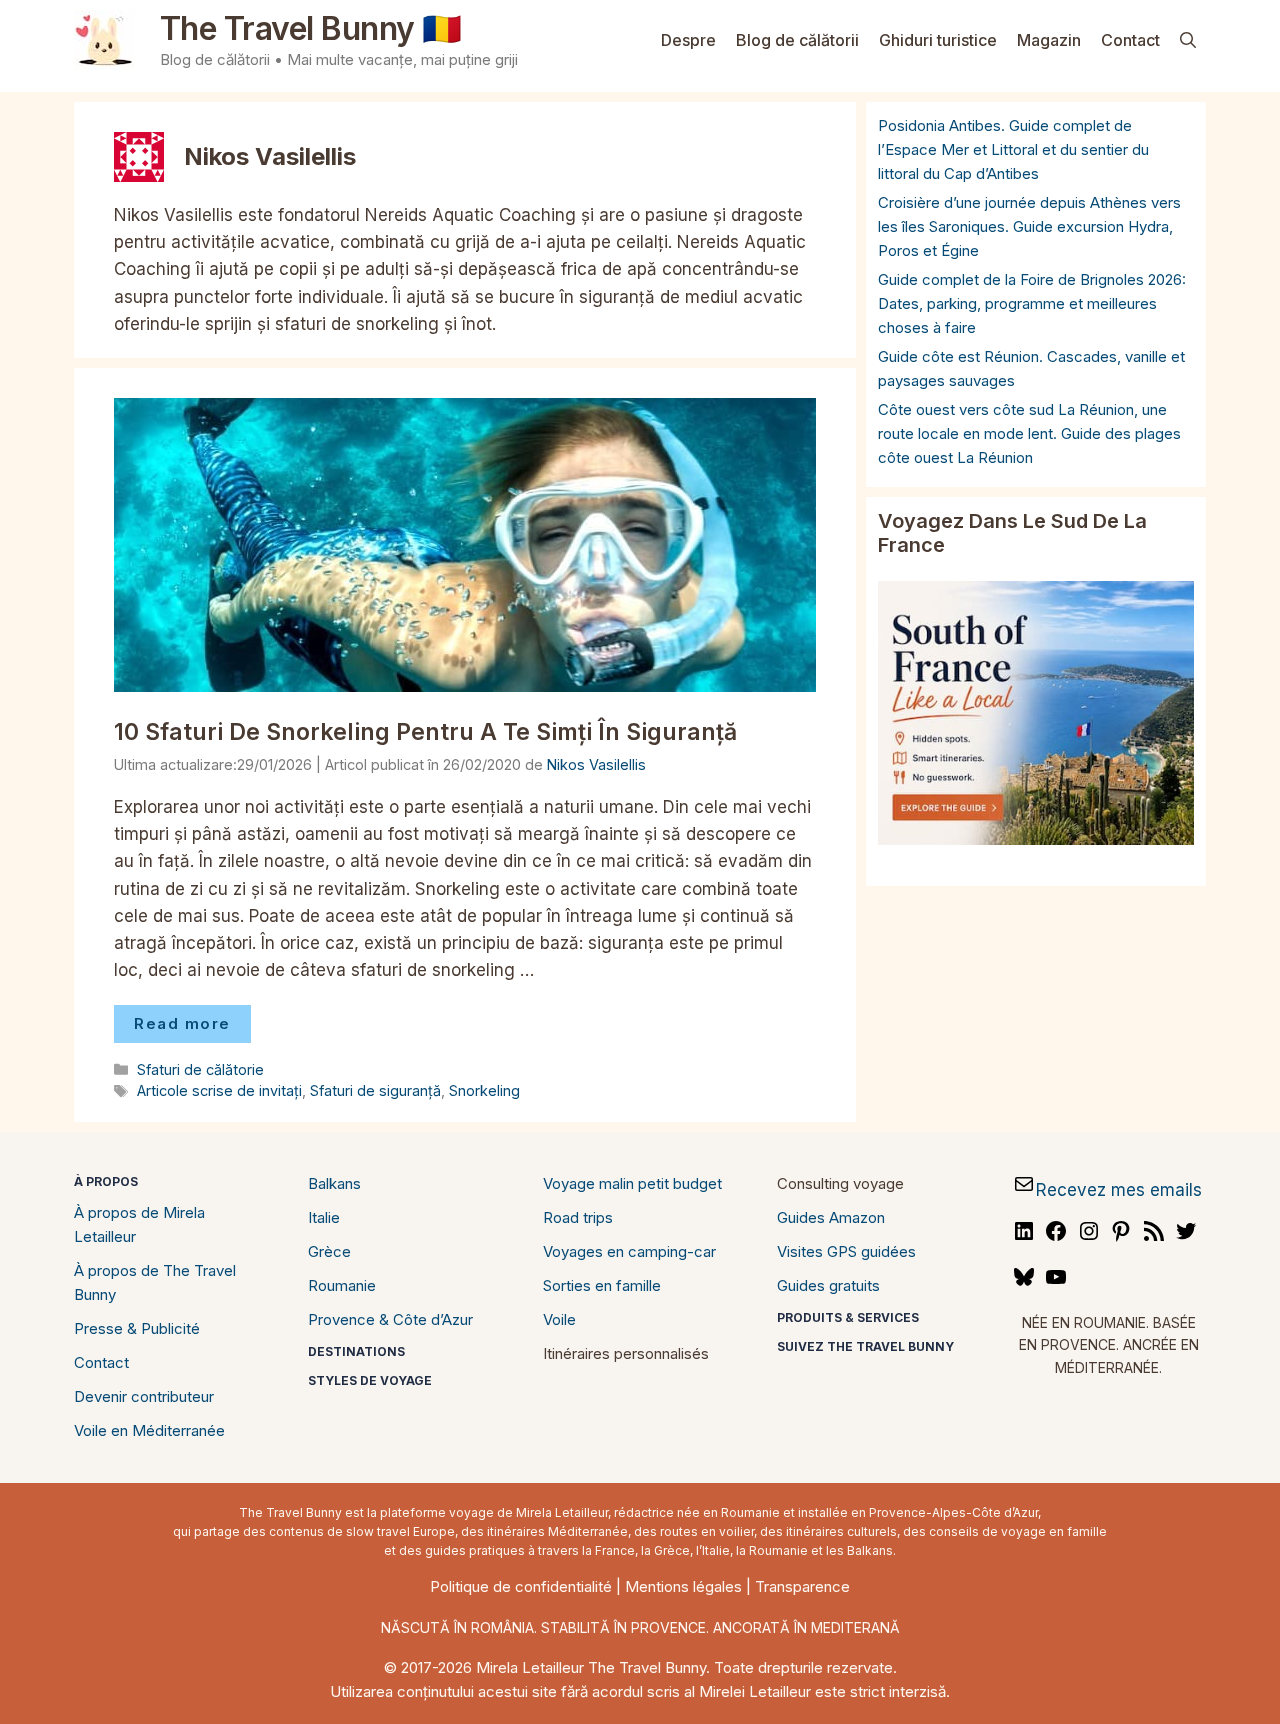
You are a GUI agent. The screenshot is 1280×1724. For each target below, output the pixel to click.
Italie (324, 1217)
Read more (182, 1023)
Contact (1130, 40)
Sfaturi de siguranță (375, 1090)
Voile (559, 1319)
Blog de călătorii (797, 40)
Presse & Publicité (137, 1328)
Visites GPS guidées (846, 1251)
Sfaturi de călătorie (200, 1069)
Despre (688, 40)
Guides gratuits (828, 1285)
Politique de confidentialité (521, 1586)
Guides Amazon (831, 1217)
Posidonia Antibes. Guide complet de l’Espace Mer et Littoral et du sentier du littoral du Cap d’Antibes (1013, 149)
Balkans (334, 1183)
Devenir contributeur (144, 1396)
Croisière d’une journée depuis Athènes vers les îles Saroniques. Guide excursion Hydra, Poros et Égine (1029, 226)
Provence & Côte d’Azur (390, 1319)
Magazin (1049, 40)
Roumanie (342, 1285)
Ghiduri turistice (938, 40)
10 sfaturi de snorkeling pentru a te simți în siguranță (425, 732)
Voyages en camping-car (629, 1251)
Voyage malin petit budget (632, 1183)
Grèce (329, 1251)
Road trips (578, 1217)
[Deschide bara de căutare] (1188, 40)
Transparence (802, 1586)
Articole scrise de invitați (219, 1090)
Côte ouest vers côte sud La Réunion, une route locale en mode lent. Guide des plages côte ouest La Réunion (1029, 433)
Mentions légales (683, 1586)
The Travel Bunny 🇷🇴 (311, 28)
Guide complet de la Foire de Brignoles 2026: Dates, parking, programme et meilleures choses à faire (1032, 303)
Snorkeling (484, 1090)
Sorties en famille (602, 1285)
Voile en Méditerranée (149, 1430)
